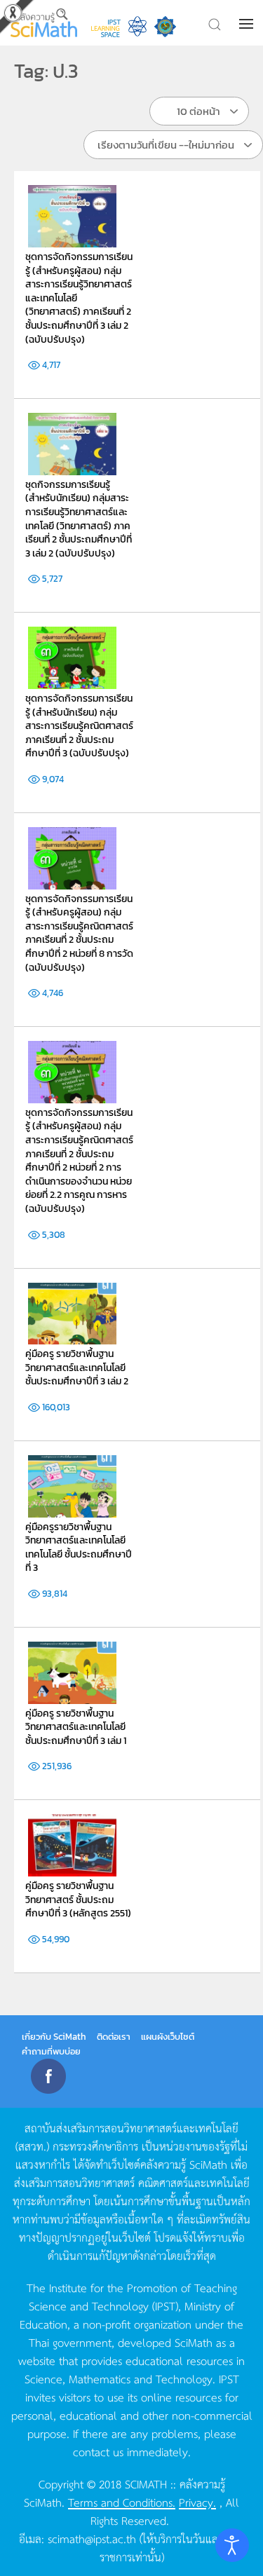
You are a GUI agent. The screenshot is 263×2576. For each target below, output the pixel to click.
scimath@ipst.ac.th (92, 2538)
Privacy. (197, 2502)
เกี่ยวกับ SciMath (54, 2037)
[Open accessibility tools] (232, 2545)
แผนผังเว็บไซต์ (168, 2037)
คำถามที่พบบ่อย (51, 2051)
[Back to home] (44, 23)
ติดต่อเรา (114, 2037)
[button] (248, 24)
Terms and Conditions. (122, 2502)
